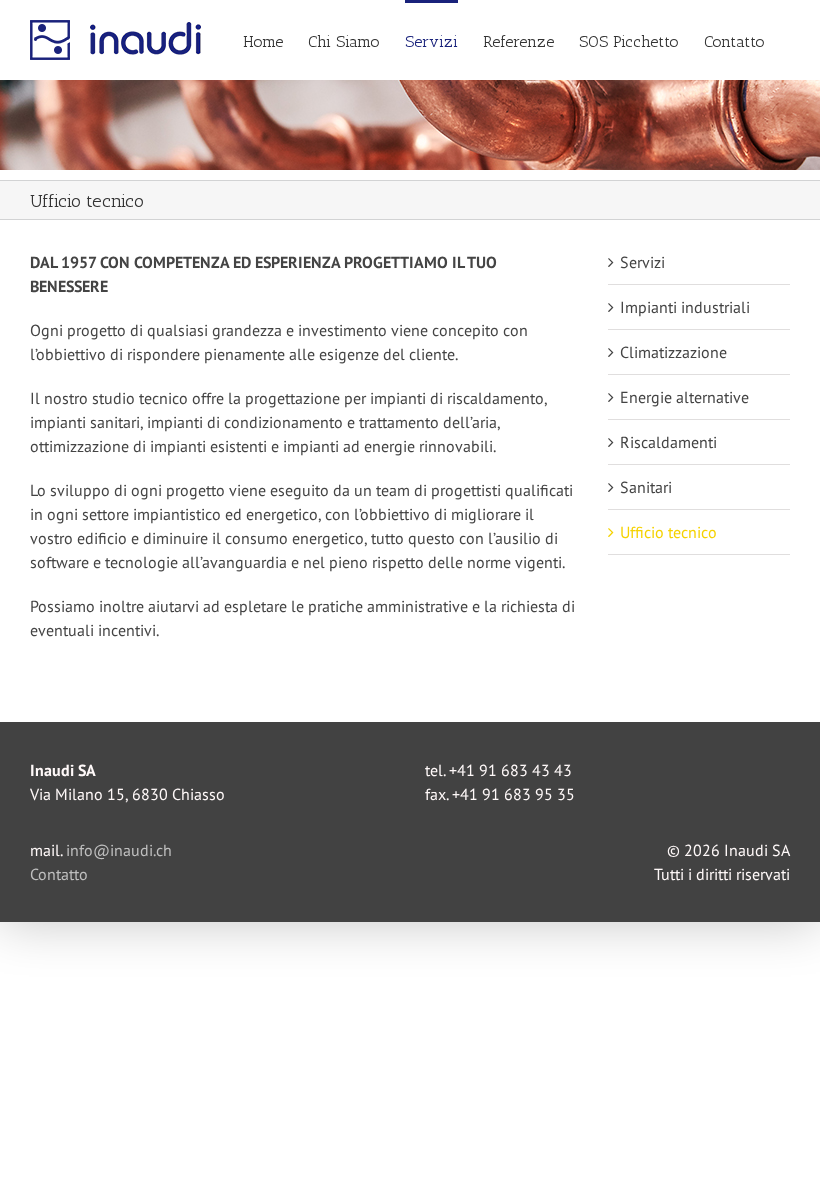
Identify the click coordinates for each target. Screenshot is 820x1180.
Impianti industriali (685, 307)
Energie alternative (684, 397)
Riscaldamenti (668, 442)
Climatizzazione (673, 352)
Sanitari (646, 487)
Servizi (642, 262)
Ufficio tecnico (668, 532)
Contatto (59, 874)
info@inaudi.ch (119, 850)
